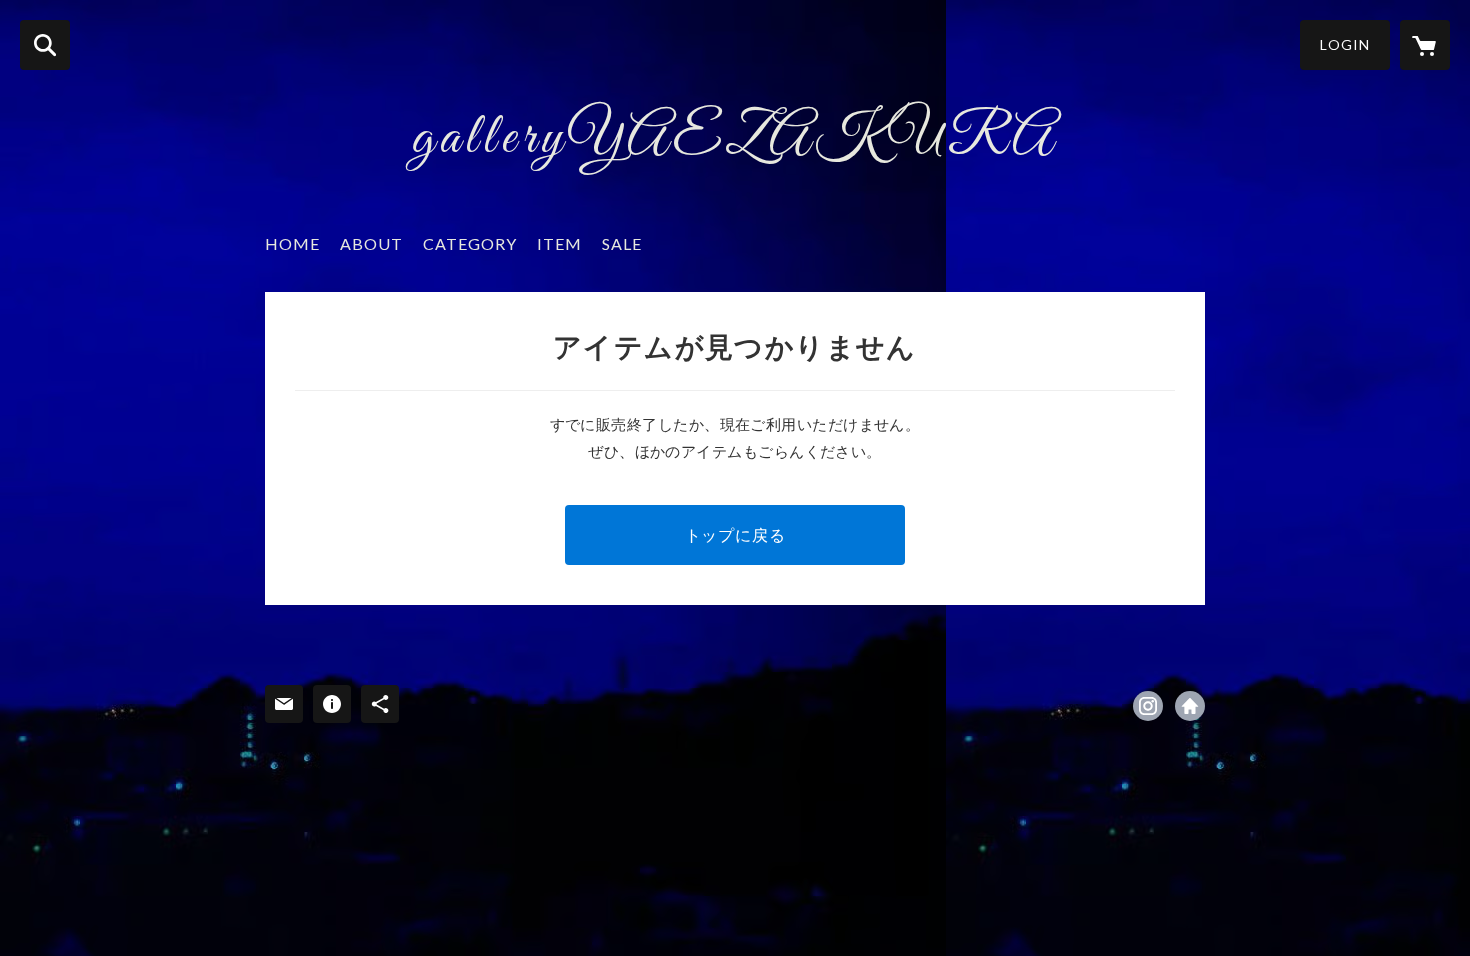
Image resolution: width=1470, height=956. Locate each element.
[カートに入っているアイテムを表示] (1425, 45)
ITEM (559, 243)
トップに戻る (735, 534)
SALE (622, 243)
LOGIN (1345, 44)
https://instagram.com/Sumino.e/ (1148, 706)
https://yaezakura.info (1190, 706)
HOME (292, 243)
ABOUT (371, 243)
